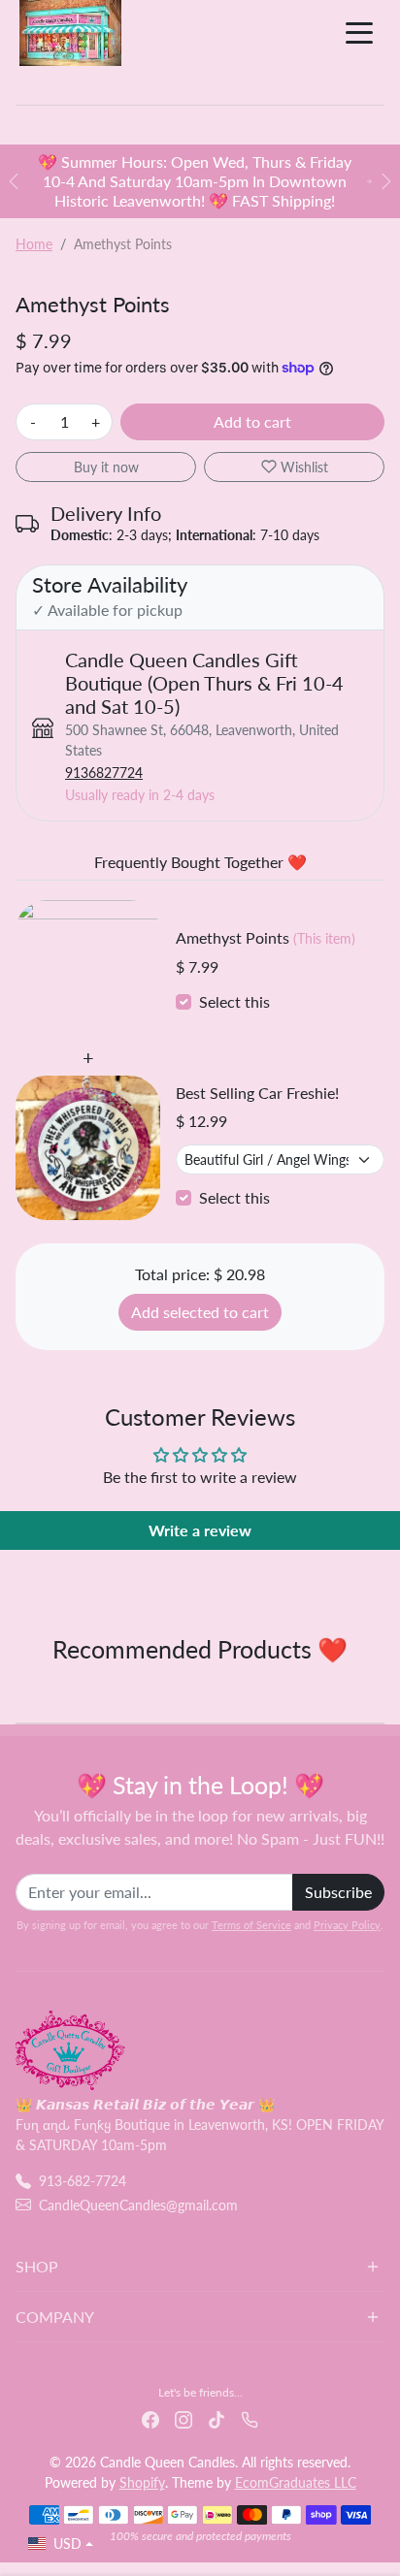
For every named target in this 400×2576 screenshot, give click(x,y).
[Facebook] (150, 2418)
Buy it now (106, 467)
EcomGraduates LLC (296, 2482)
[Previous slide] (23, 1691)
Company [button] (55, 2317)
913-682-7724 (83, 2181)
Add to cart (252, 421)
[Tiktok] (217, 2418)
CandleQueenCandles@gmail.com (138, 2205)
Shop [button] (37, 2266)
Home (34, 244)
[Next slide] (377, 1691)
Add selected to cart (200, 1312)
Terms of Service (251, 1925)
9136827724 (104, 773)
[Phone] (250, 2418)
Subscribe (338, 1892)
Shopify (142, 2482)
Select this (234, 1001)
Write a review (200, 1530)
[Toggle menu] (359, 33)
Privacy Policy (347, 1925)
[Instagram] (183, 2418)
